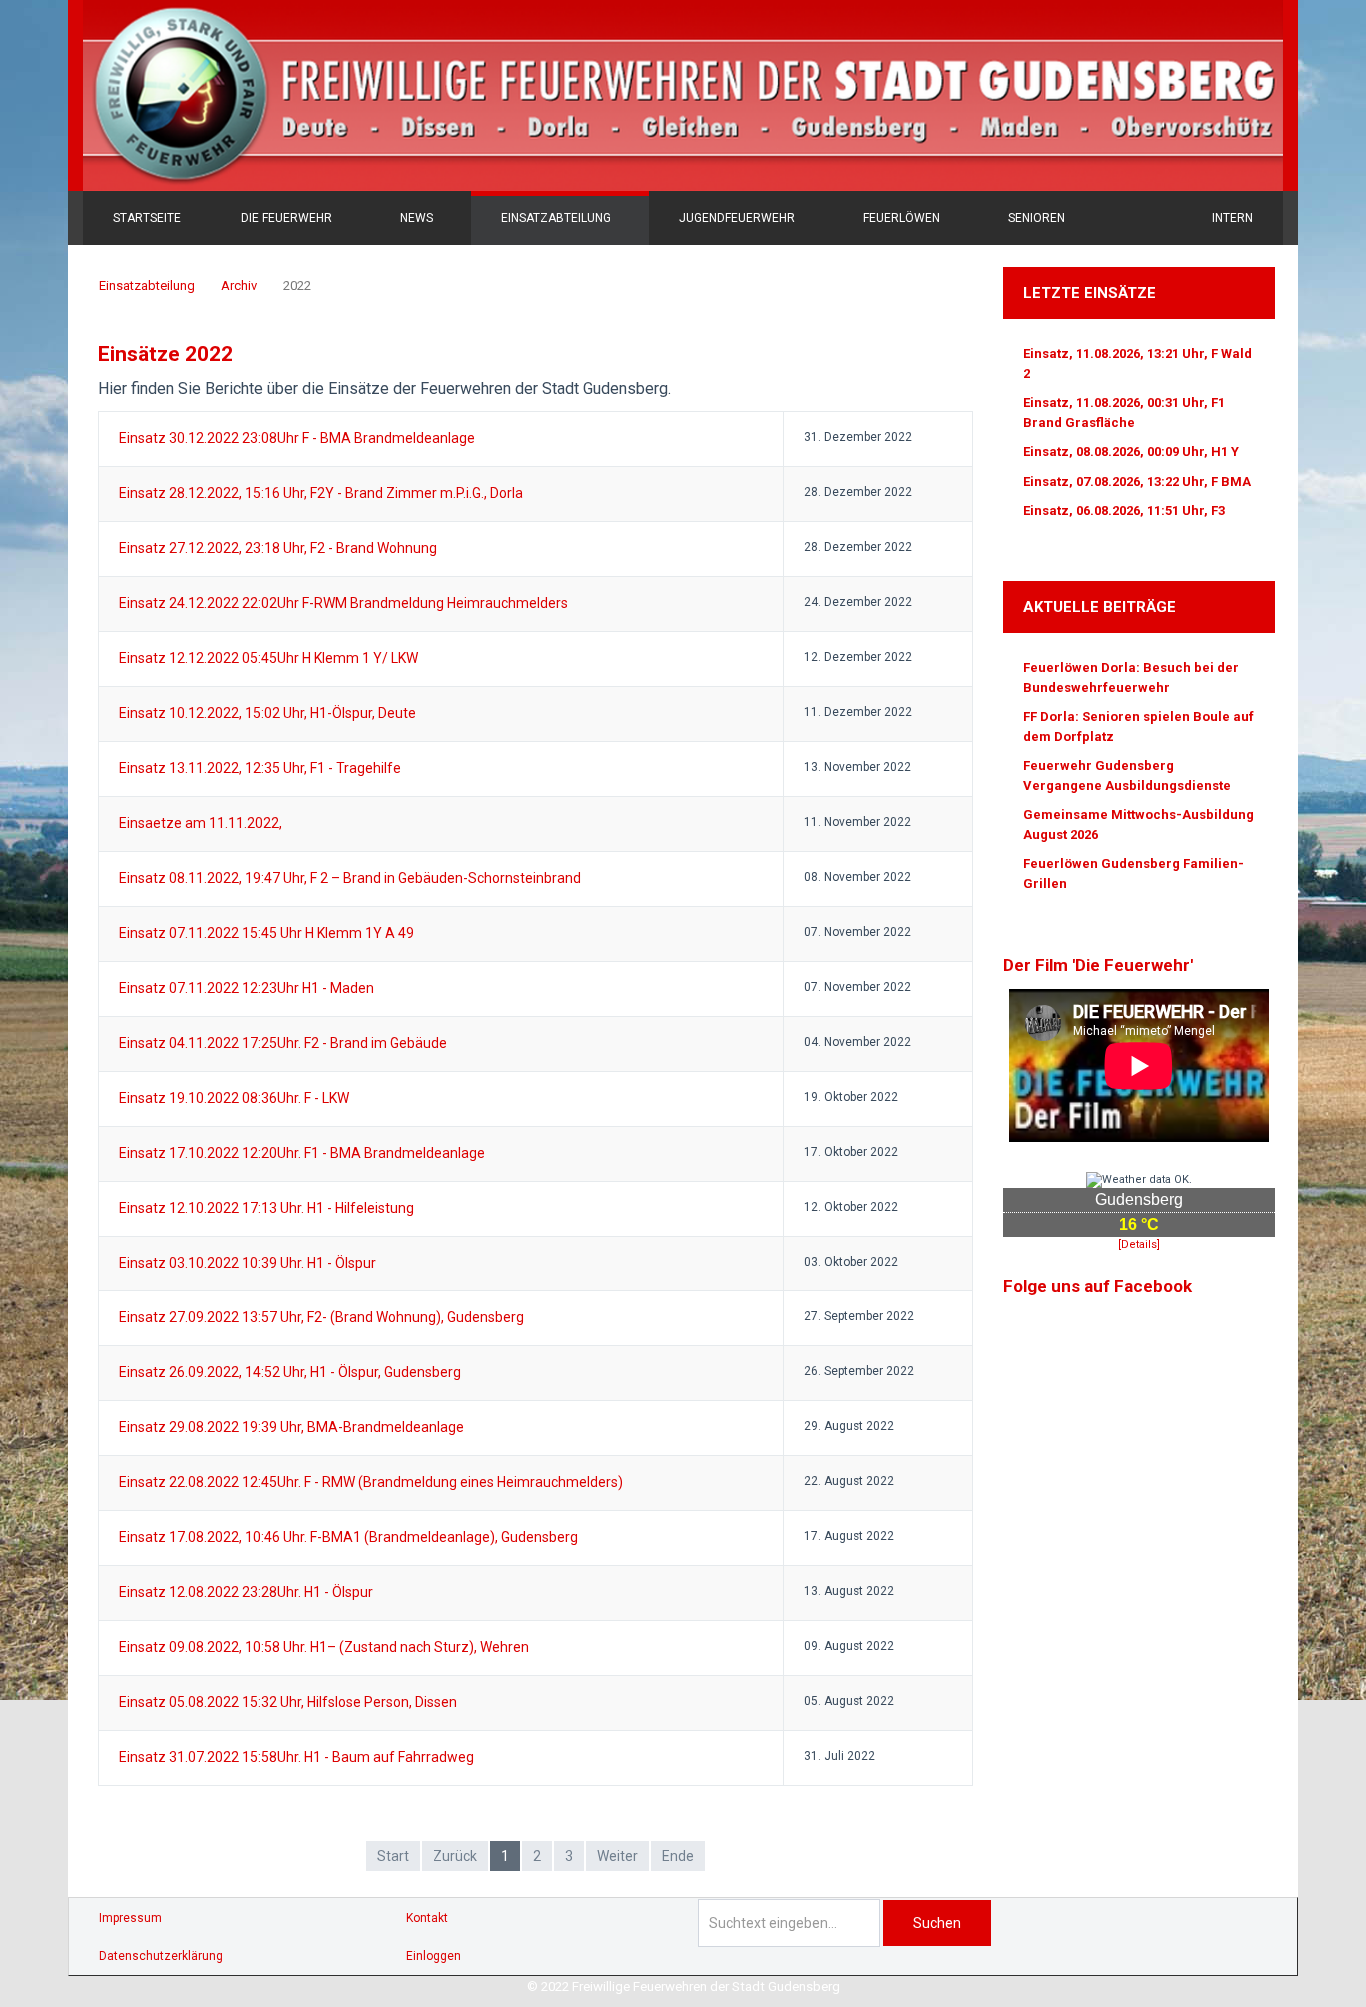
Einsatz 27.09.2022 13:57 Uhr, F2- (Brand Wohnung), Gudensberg (321, 1317)
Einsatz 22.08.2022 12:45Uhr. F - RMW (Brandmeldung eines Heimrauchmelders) (371, 1482)
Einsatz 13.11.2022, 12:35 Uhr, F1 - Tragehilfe (260, 768)
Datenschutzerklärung (161, 1956)
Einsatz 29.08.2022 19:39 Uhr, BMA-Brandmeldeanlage (291, 1427)
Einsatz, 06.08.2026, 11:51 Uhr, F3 (1124, 510)
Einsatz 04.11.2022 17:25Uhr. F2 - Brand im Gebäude (283, 1043)
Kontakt (427, 1918)
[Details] (1139, 1244)
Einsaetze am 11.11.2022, (200, 823)
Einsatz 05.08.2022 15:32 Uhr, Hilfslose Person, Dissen (288, 1702)
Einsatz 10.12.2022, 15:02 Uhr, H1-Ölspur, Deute (267, 713)
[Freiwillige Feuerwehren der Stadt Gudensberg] (683, 95)
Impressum (130, 1918)
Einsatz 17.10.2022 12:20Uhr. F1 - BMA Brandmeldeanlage (302, 1153)
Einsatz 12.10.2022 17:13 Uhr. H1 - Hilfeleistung (266, 1208)
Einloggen (433, 1956)
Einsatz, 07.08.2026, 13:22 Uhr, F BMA (1137, 481)
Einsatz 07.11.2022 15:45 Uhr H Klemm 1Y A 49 (266, 933)
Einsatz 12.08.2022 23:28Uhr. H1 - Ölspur (246, 1592)
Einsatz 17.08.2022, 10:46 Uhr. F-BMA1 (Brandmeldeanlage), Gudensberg (348, 1537)
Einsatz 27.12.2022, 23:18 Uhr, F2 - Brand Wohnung (278, 548)
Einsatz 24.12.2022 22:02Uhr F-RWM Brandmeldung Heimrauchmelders (343, 603)
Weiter (617, 1856)
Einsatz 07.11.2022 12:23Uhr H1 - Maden (246, 988)
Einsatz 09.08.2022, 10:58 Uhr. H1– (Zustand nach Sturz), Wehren (324, 1647)
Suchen (937, 1923)
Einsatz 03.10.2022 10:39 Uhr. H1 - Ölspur (247, 1263)
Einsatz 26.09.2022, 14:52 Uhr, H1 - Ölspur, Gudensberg (290, 1372)
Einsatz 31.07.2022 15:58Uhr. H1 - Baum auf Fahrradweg (296, 1757)
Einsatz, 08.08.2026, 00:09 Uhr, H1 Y (1131, 451)
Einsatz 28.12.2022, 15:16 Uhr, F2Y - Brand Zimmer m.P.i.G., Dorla (321, 493)
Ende (678, 1856)
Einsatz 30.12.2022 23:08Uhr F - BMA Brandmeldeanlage (297, 438)
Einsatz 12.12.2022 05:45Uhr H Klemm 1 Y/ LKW (268, 658)
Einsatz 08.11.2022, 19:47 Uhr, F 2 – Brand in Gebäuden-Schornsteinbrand (350, 878)
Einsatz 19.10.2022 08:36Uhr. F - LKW (234, 1098)
